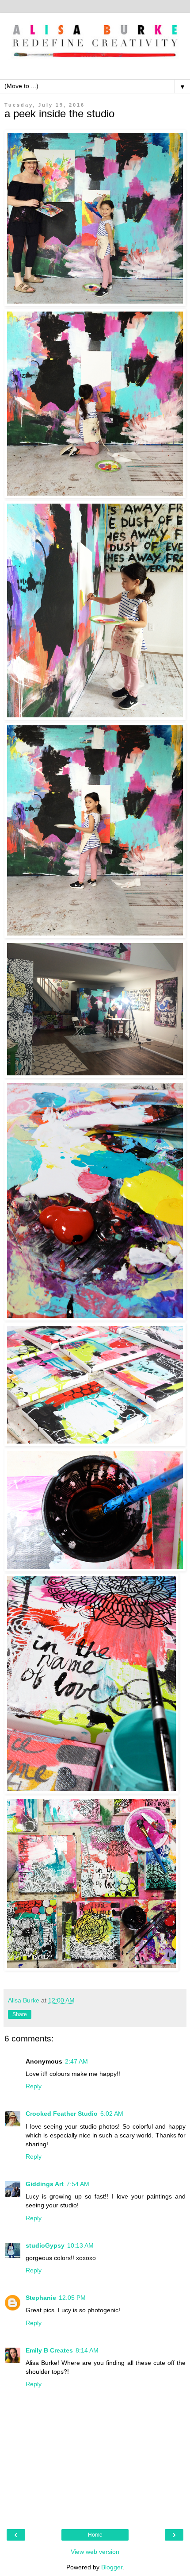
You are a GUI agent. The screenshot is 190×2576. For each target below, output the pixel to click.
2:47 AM (76, 2061)
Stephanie (41, 2298)
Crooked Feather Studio (62, 2114)
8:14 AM (87, 2350)
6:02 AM (112, 2114)
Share (20, 2014)
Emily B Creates (49, 2350)
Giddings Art (45, 2184)
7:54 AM (78, 2184)
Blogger (112, 2567)
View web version (95, 2552)
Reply (34, 2086)
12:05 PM (72, 2298)
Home (95, 2535)
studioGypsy (45, 2245)
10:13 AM (80, 2245)
